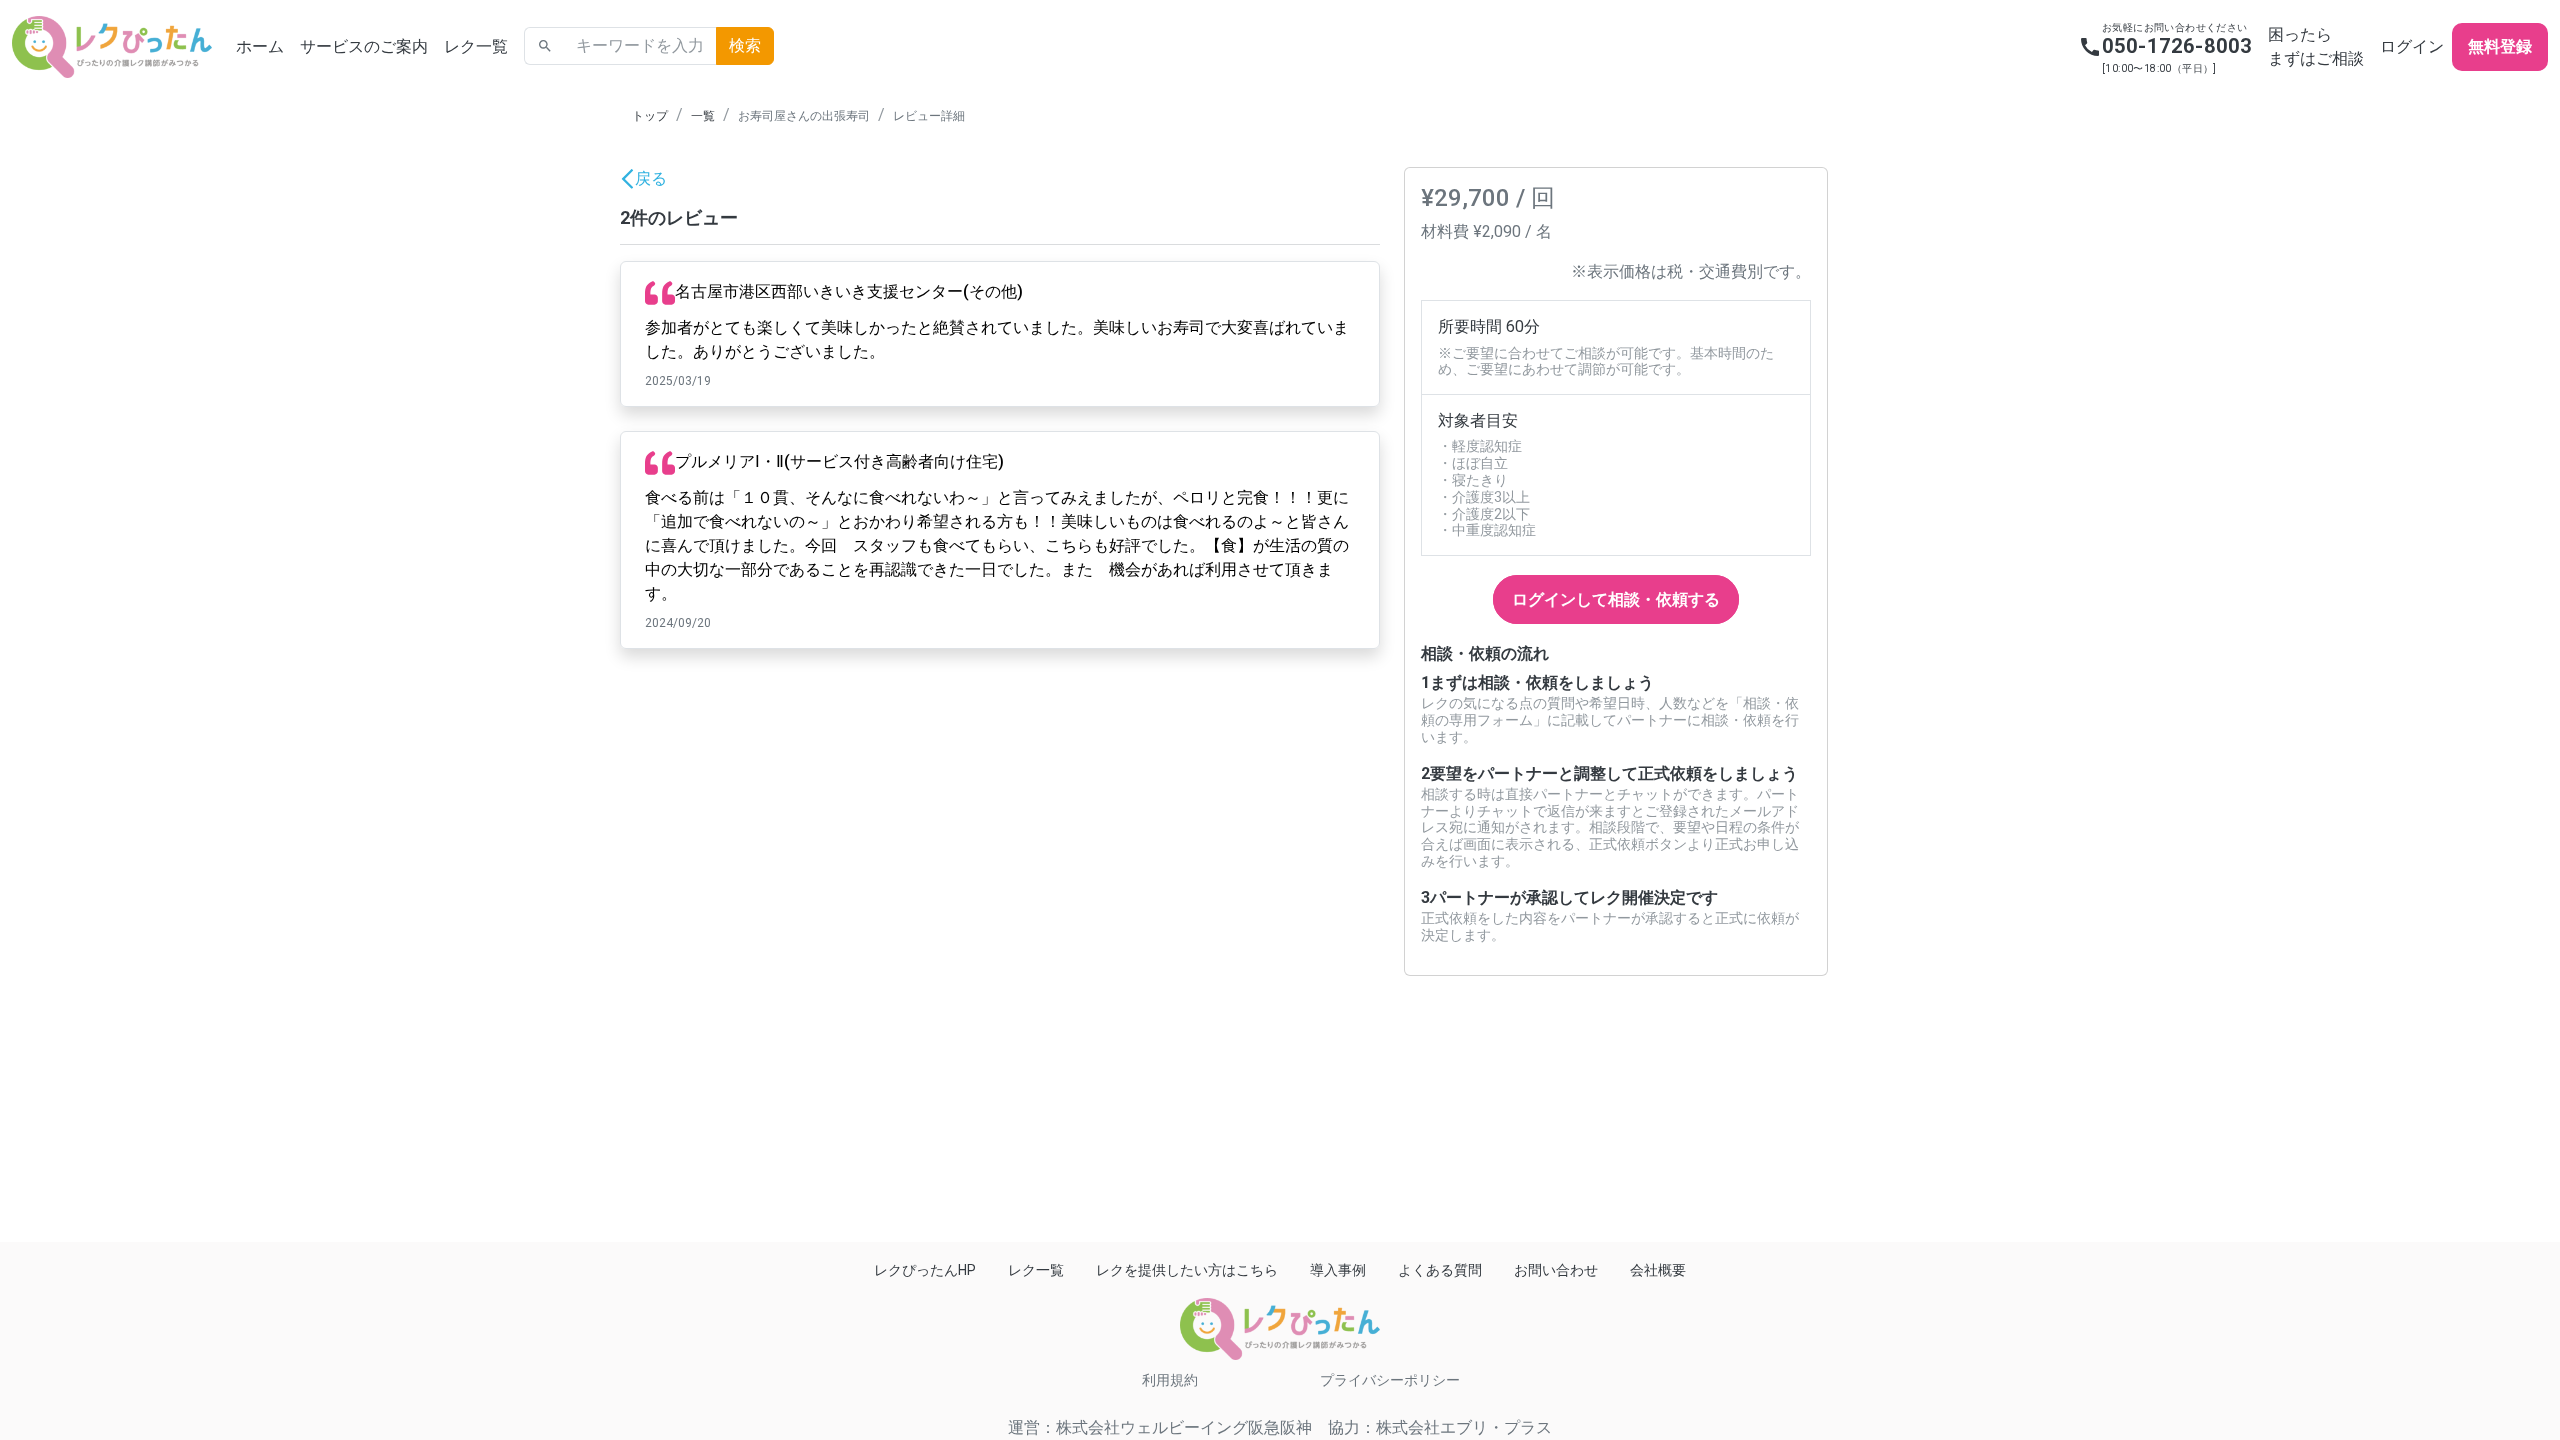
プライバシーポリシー (1390, 1380)
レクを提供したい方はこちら (1187, 1270)
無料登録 (2500, 46)
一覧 (703, 116)
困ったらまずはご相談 (2316, 46)
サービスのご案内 (364, 46)
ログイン (2412, 46)
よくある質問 (1440, 1270)
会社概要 (1658, 1270)
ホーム (260, 46)
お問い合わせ (1556, 1270)
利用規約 (1170, 1380)
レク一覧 (476, 46)
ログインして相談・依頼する (1616, 599)
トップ (650, 116)
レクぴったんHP (925, 1270)
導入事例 (1338, 1270)
